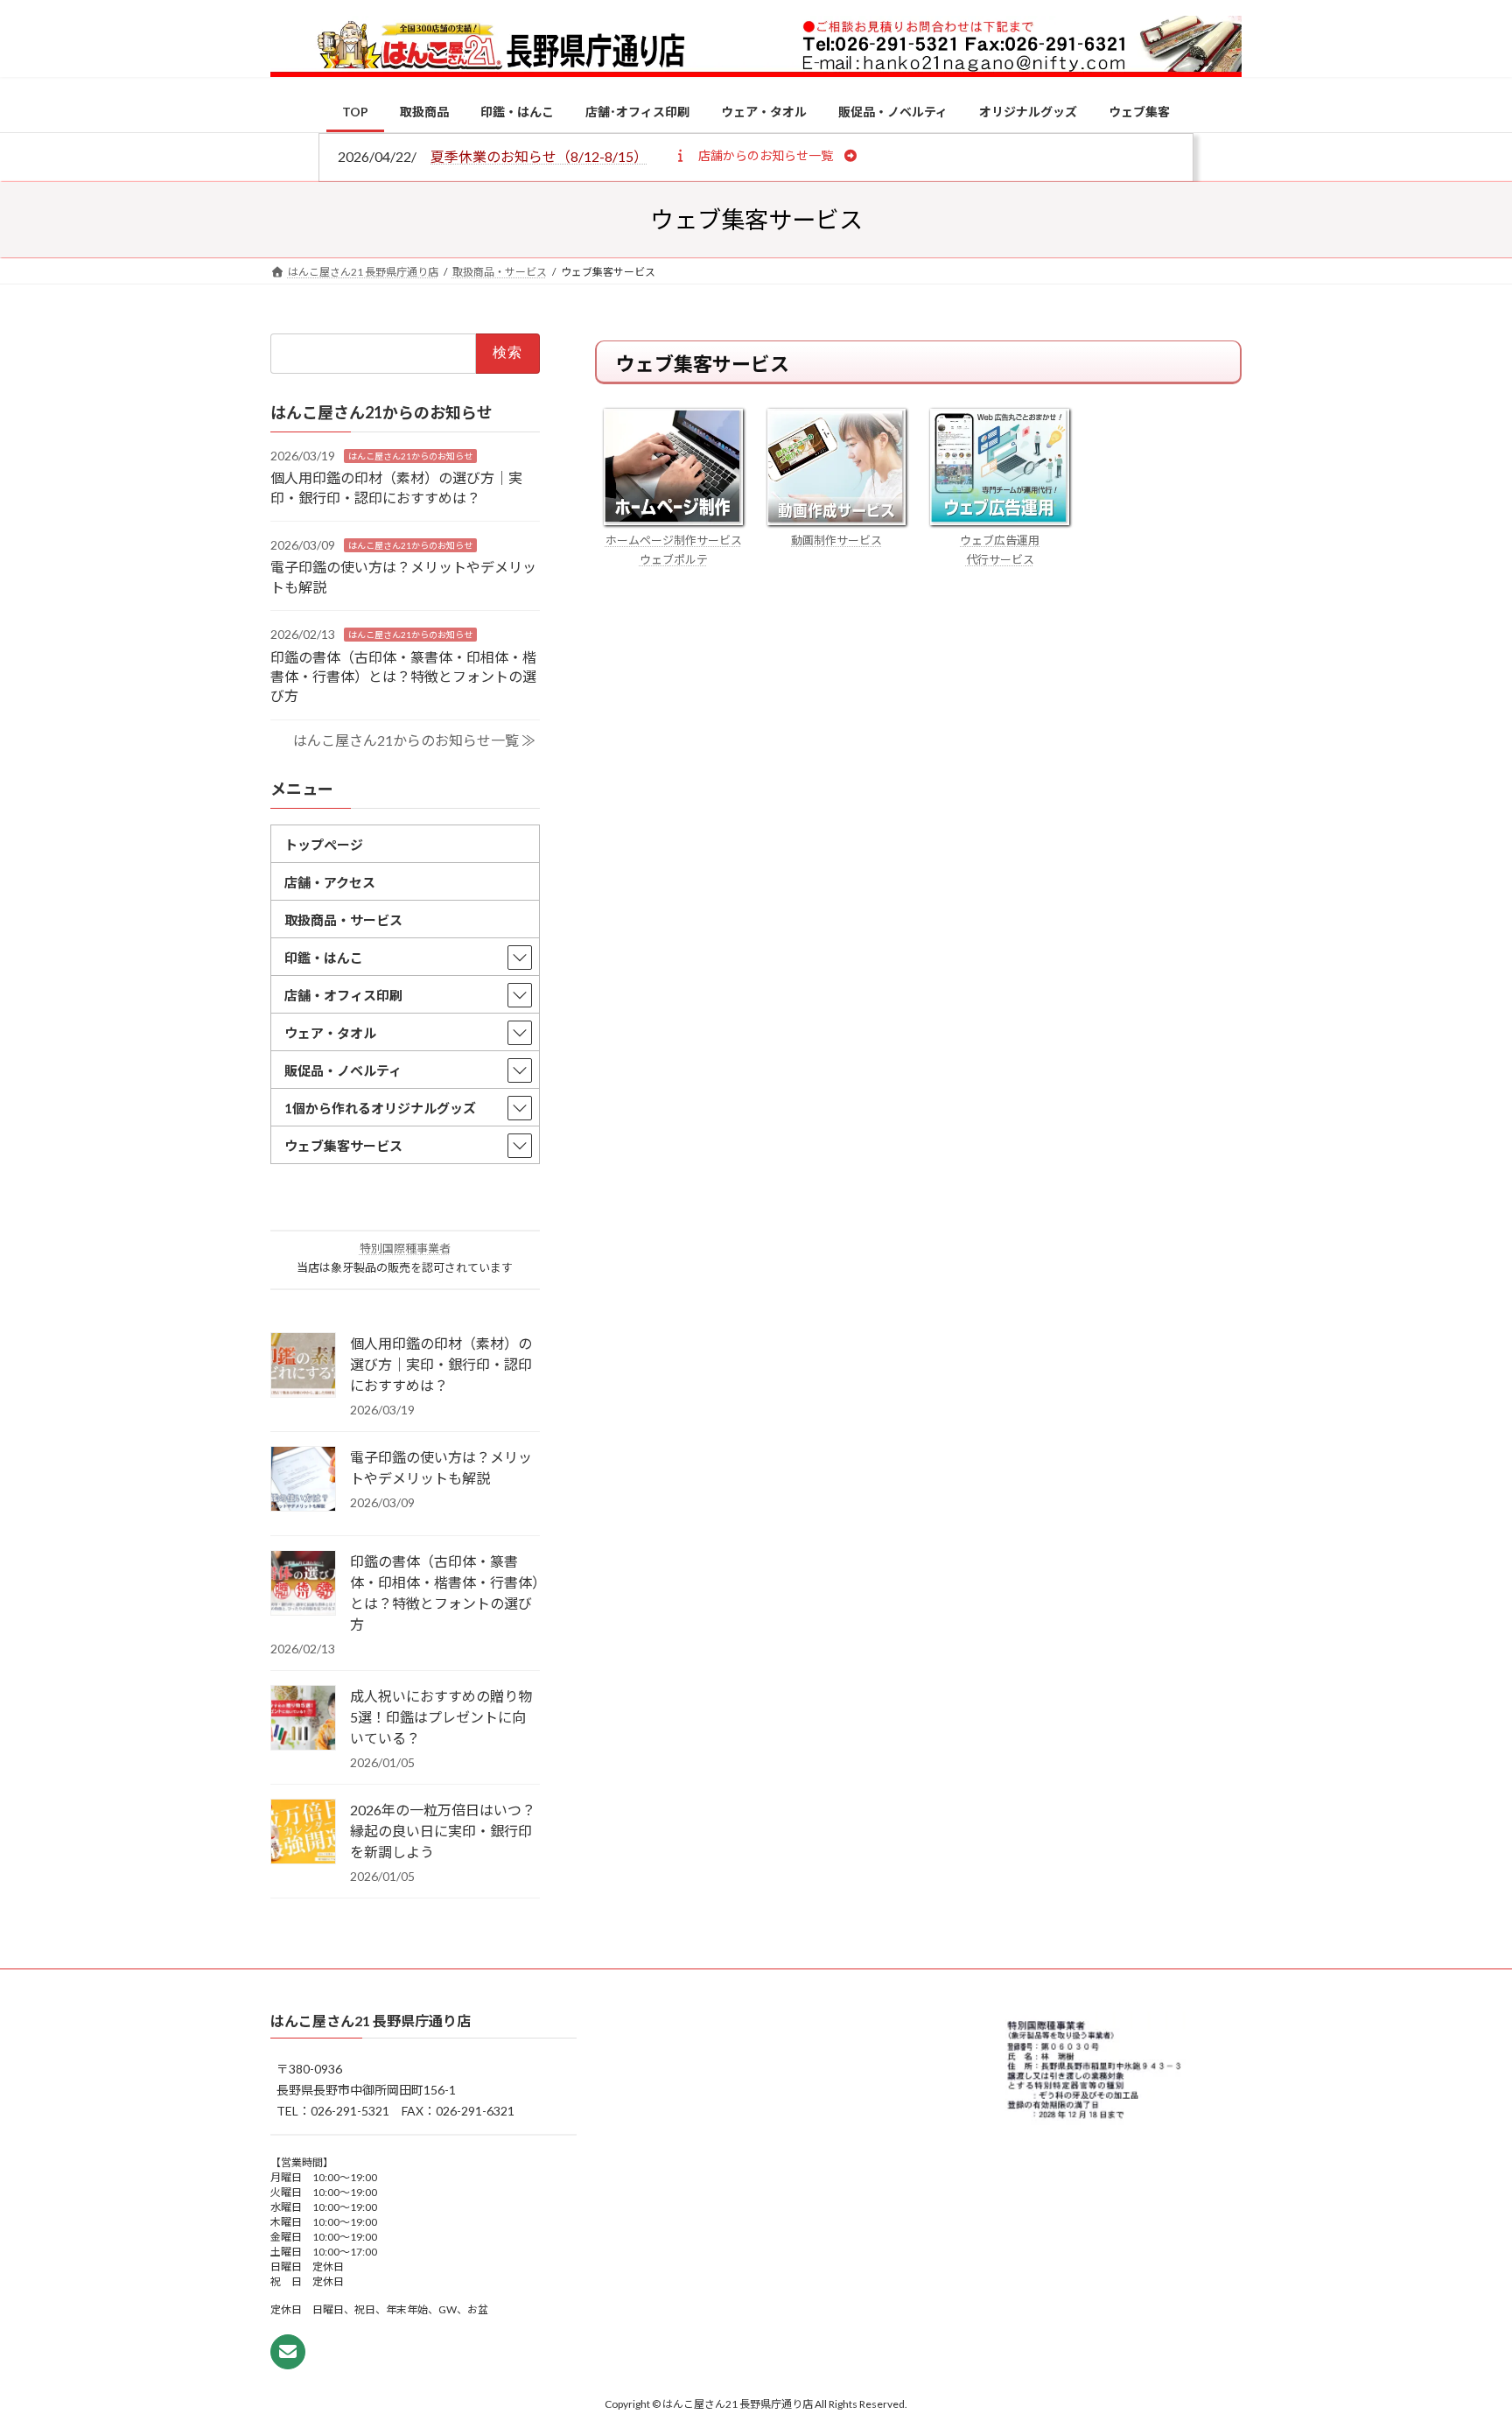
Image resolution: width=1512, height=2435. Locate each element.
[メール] (288, 2352)
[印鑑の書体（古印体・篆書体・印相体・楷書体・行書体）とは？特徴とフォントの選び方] (303, 1584)
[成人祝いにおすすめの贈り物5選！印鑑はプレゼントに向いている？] (303, 1719)
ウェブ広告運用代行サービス (1000, 550)
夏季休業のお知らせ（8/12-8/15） (539, 156)
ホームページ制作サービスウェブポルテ (674, 550)
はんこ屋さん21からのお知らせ (410, 455)
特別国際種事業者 (405, 1248)
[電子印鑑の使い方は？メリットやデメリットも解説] (303, 1480)
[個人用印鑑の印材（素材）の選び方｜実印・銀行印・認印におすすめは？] (303, 1366)
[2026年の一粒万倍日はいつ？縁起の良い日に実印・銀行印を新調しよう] (303, 1833)
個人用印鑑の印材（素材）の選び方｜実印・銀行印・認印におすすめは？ (441, 1364)
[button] (765, 155)
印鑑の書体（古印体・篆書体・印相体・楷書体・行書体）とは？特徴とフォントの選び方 (403, 676)
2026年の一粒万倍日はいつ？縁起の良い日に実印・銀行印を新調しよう (443, 1831)
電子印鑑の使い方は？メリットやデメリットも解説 (441, 1467)
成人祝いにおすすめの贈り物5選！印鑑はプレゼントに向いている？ (441, 1717)
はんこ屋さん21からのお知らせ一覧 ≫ (414, 740)
